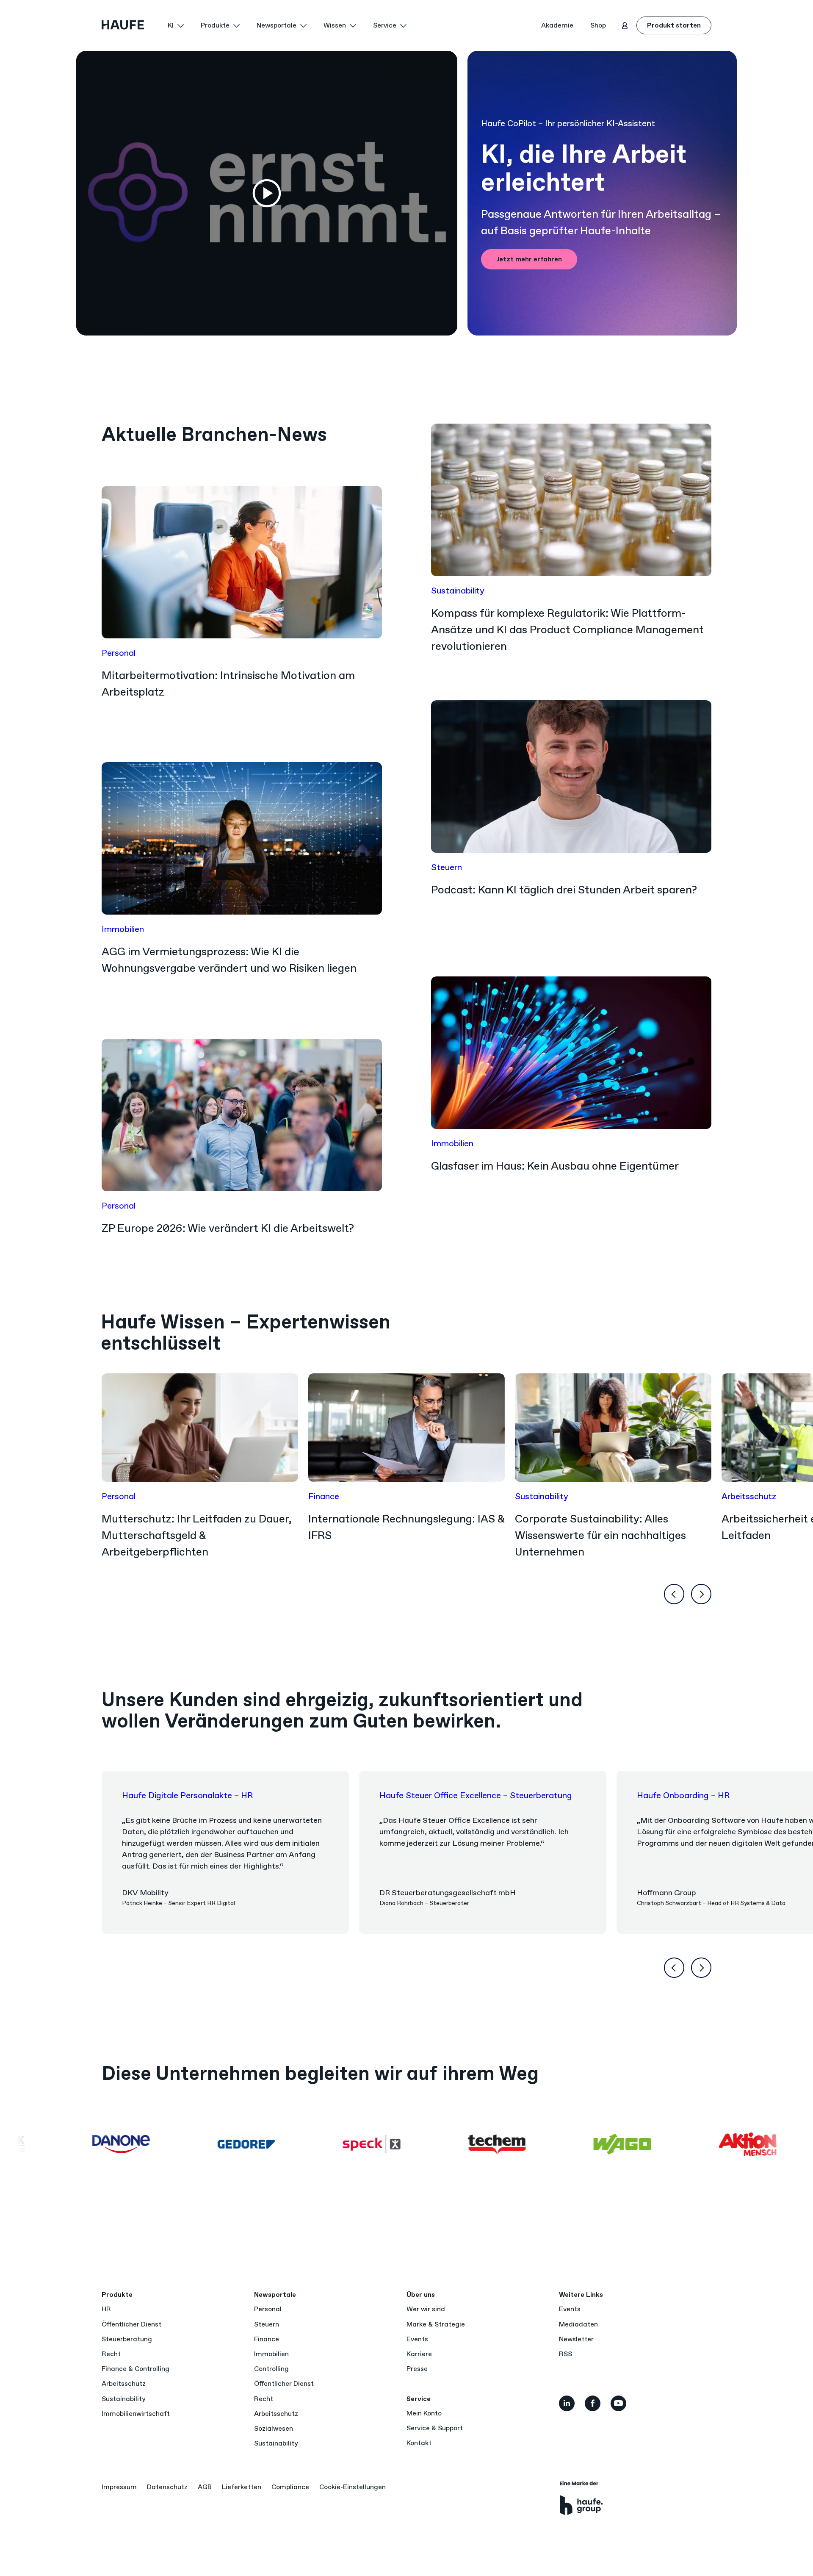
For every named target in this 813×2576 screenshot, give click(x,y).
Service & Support (435, 2428)
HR (106, 2309)
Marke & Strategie (436, 2324)
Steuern (267, 2324)
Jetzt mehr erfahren (529, 259)
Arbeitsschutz (124, 2383)
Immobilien (271, 2354)
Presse (417, 2369)
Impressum (119, 2487)
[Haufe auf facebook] (593, 2403)
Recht (111, 2354)
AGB (205, 2487)
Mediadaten (578, 2324)
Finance (267, 2339)
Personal (268, 2309)
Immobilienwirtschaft (136, 2414)
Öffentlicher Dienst (131, 2324)
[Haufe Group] (581, 2498)
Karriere (419, 2354)
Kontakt (419, 2443)
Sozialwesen (274, 2428)
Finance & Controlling (135, 2369)
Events (417, 2339)
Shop (598, 25)
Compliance (290, 2487)
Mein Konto (424, 2413)
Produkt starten (674, 25)
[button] (176, 25)
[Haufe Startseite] (131, 25)
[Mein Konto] (625, 25)
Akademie (557, 25)
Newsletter (576, 2339)
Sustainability (123, 2399)
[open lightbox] (267, 193)
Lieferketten (242, 2487)
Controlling (271, 2369)
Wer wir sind (426, 2309)
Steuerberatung (127, 2339)
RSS (566, 2354)
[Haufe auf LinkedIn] (567, 2403)
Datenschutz (167, 2487)
